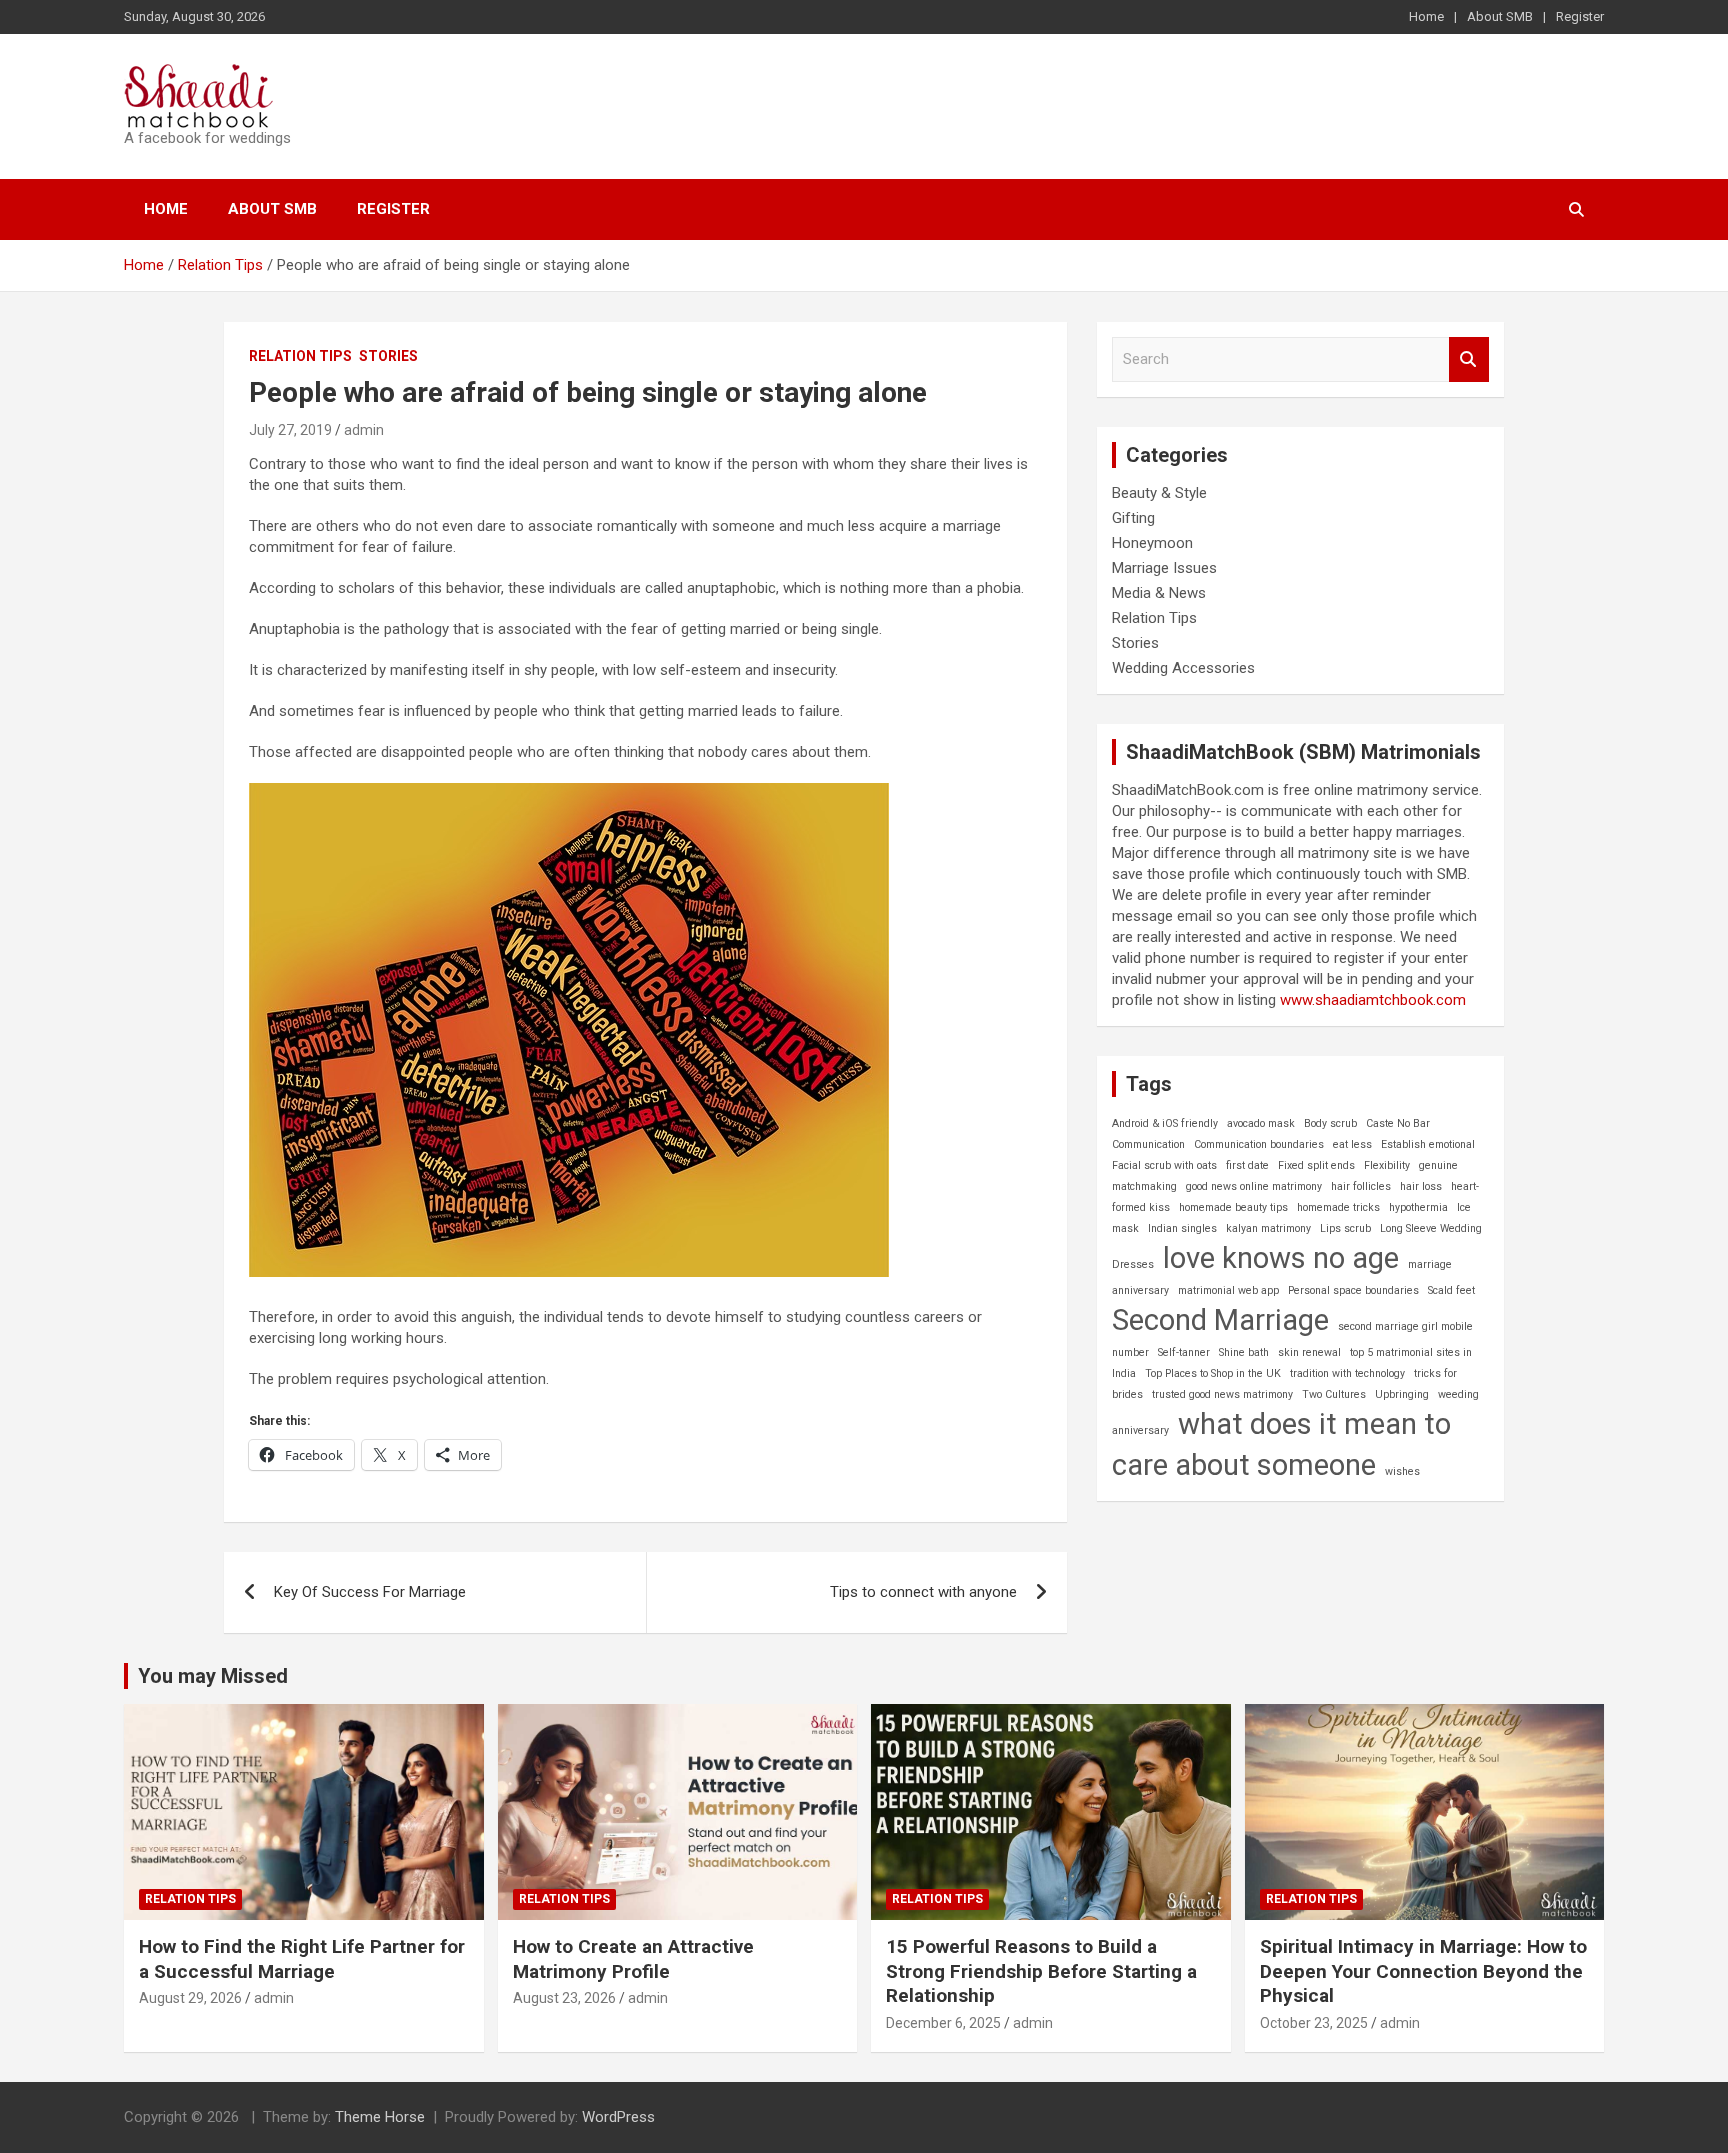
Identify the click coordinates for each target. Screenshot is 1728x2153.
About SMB (1500, 16)
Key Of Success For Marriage (370, 1592)
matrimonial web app (1228, 1290)
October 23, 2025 (1314, 2023)
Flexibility (1387, 1165)
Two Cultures (1334, 1394)
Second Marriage (1220, 1320)
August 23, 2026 (564, 1998)
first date (1247, 1165)
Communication (1148, 1144)
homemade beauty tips (1233, 1207)
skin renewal (1309, 1352)
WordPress (618, 2117)
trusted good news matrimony (1222, 1394)
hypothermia (1418, 1207)
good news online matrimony (1254, 1186)
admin (364, 430)
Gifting (1133, 518)
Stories (388, 356)
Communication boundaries (1259, 1144)
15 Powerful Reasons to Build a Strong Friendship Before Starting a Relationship (1041, 1971)
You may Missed (213, 1676)
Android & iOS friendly (1165, 1123)
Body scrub (1330, 1123)
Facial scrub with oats (1164, 1165)
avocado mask (1261, 1123)
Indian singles (1182, 1228)
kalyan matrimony (1268, 1228)
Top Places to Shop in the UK (1213, 1373)
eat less (1352, 1144)
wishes (1402, 1471)
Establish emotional (1428, 1144)
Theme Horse (380, 2117)
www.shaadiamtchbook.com (1373, 1000)
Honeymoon (1152, 543)
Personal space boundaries (1353, 1290)
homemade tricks (1338, 1207)
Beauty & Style (1159, 493)
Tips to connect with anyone (923, 1592)
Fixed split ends (1316, 1165)
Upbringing (1402, 1394)
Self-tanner (1184, 1352)
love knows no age (1281, 1258)
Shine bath (1244, 1352)
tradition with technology (1347, 1373)
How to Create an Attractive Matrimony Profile (633, 1959)
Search (1469, 359)
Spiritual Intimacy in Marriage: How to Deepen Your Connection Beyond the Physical (1423, 1971)
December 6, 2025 (943, 2023)
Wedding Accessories (1183, 668)
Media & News (1159, 593)
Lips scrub (1345, 1228)
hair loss (1421, 1186)
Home (1426, 16)
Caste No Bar (1398, 1123)
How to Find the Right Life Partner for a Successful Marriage (302, 1959)
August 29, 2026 (190, 1998)
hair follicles (1361, 1186)
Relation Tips (300, 356)
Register (1580, 16)
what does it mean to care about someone (1281, 1444)
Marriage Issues (1164, 568)
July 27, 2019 (290, 430)
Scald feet (1451, 1290)
